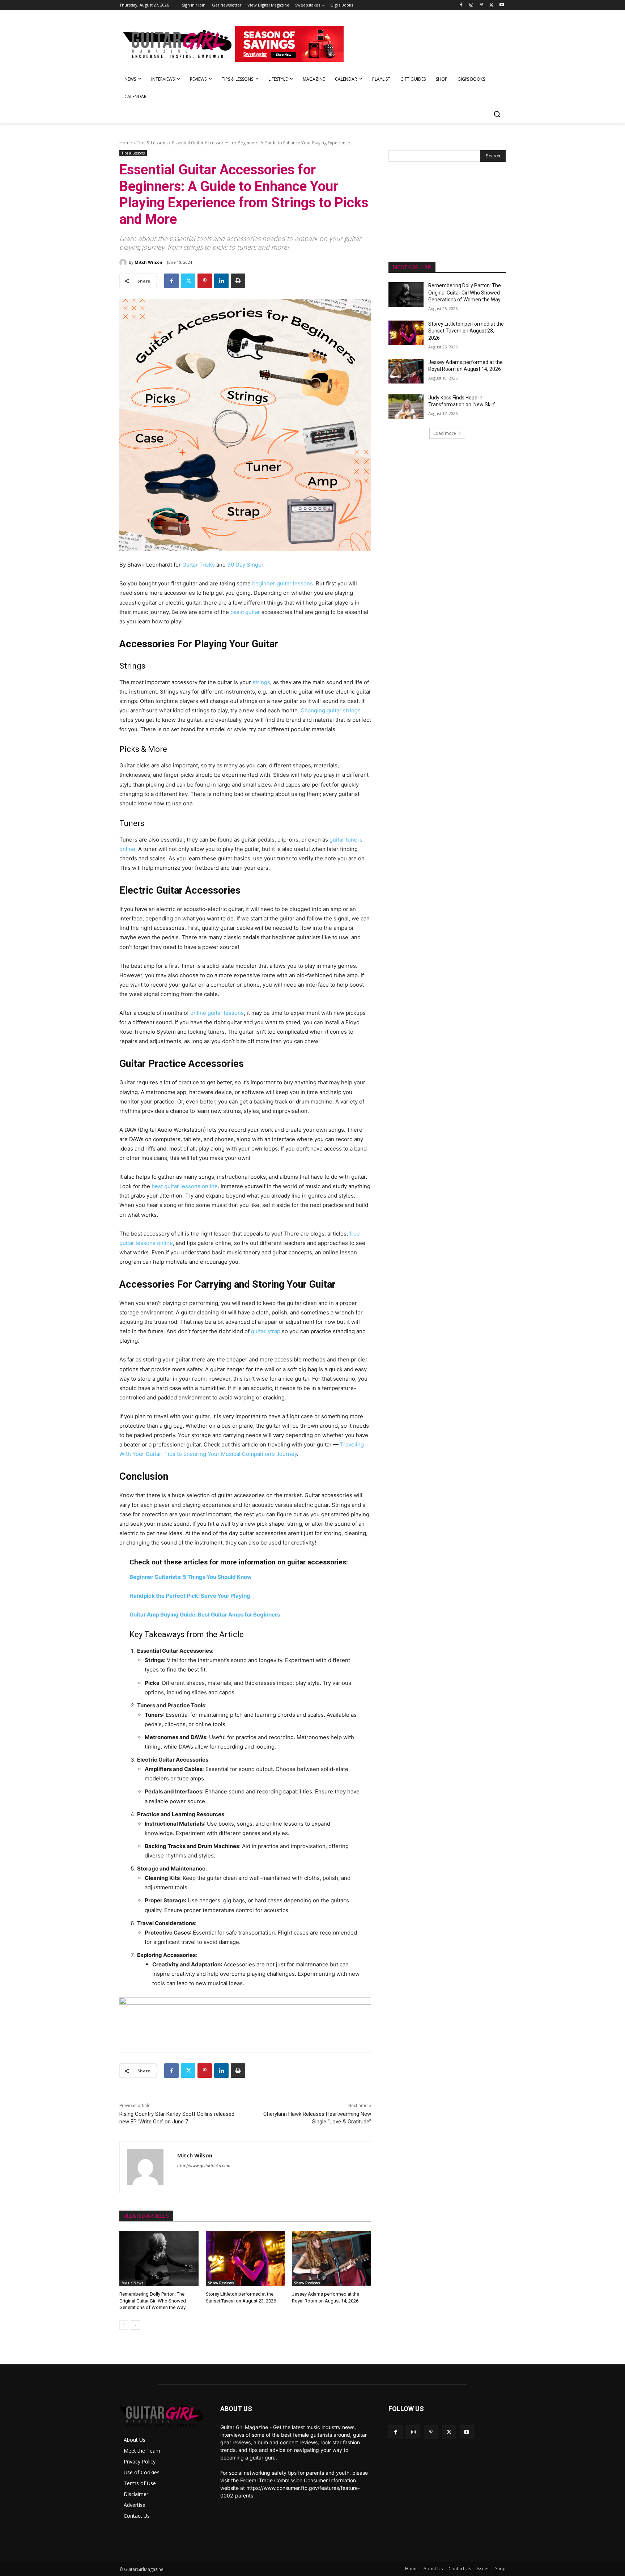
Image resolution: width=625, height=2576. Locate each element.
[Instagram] (471, 5)
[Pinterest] (482, 5)
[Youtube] (501, 5)
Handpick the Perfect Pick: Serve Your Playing (190, 1596)
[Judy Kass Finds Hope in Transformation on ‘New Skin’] (406, 407)
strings (261, 682)
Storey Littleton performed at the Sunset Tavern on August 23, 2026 (466, 331)
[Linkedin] (221, 281)
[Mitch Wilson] (124, 262)
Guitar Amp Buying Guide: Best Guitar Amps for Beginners (205, 1615)
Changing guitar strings (331, 710)
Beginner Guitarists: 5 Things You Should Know (191, 1577)
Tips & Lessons (152, 143)
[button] (497, 114)
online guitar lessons (217, 1013)
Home (126, 143)
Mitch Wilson (148, 262)
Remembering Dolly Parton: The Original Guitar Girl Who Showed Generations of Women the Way (153, 2300)
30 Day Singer (245, 565)
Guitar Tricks (199, 565)
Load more (445, 433)
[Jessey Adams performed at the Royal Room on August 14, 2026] (331, 2259)
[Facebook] (461, 5)
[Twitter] (491, 5)
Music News (133, 2283)
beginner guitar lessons (282, 583)
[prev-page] (124, 2325)
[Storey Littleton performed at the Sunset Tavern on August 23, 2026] (245, 2259)
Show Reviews (221, 2283)
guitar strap (266, 1331)
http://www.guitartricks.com (204, 2166)
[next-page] (135, 2325)
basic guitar (245, 612)
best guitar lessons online (185, 1186)
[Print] (238, 281)
